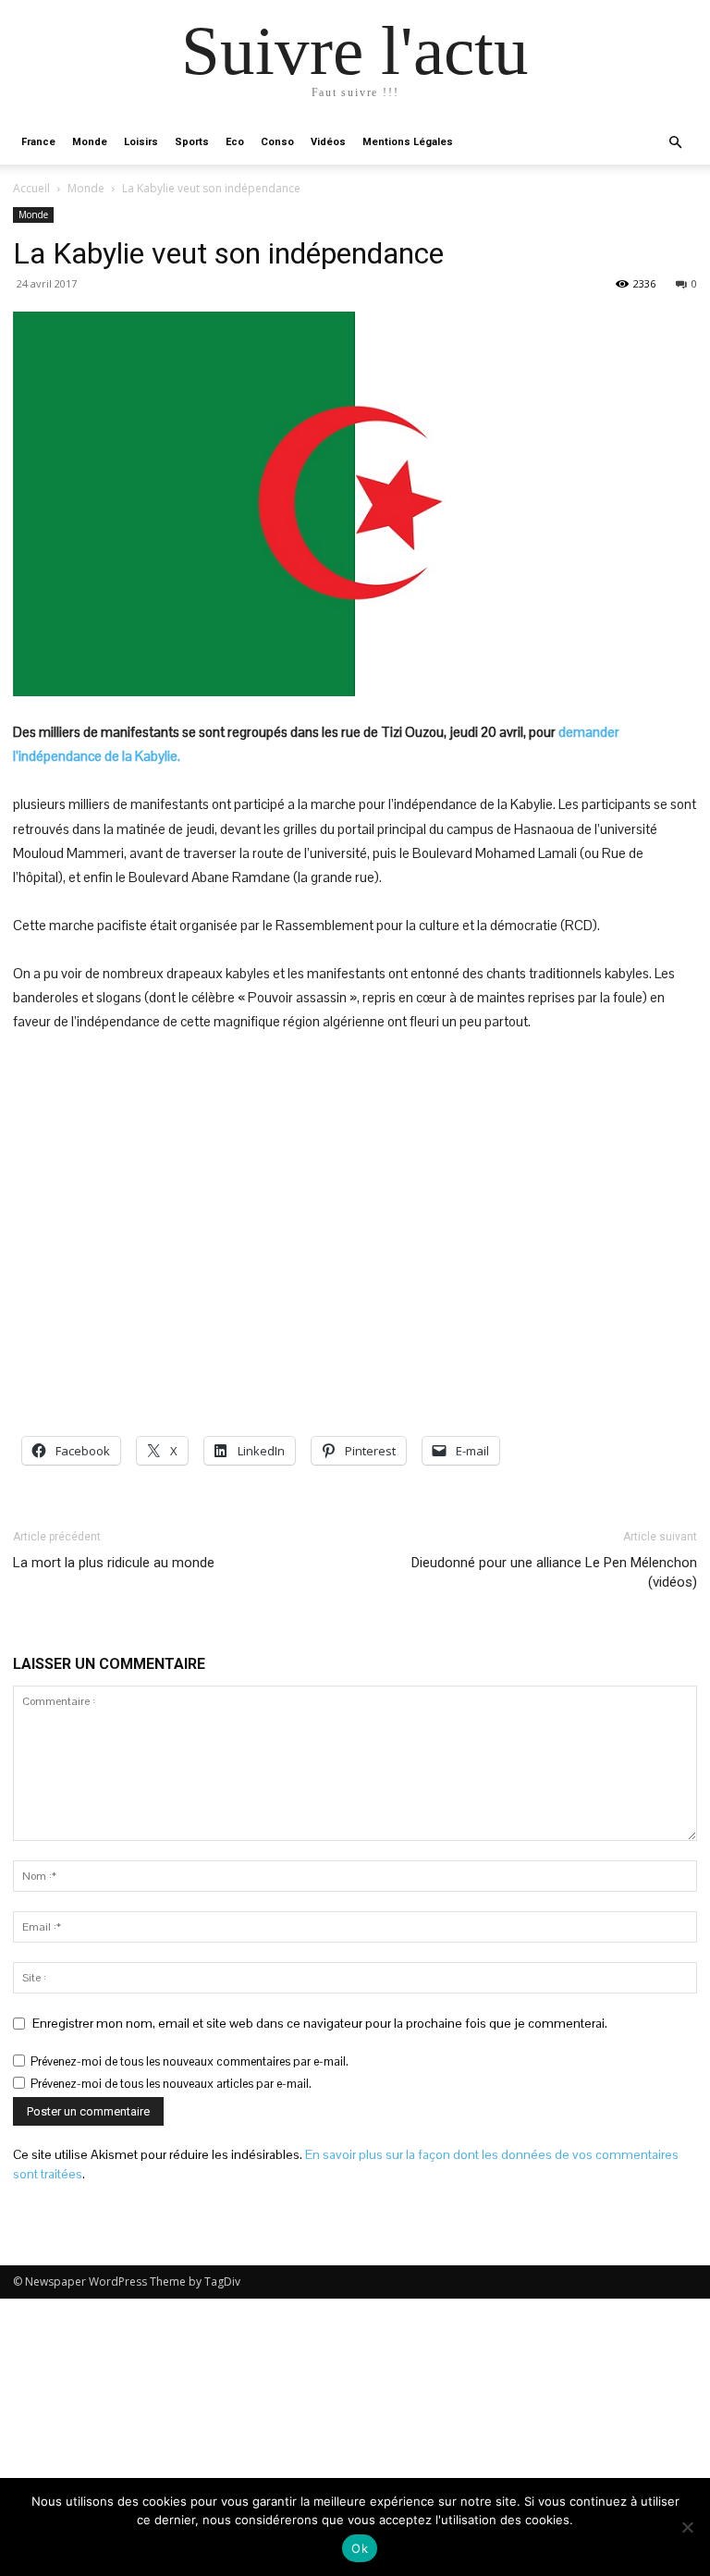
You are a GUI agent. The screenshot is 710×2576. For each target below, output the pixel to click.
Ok (360, 2548)
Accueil (31, 188)
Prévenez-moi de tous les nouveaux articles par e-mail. (171, 2084)
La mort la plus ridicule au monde (114, 1563)
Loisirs (141, 142)
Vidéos (328, 142)
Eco (235, 142)
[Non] (687, 2527)
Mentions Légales (408, 142)
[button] (675, 143)
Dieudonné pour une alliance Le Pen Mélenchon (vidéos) (554, 1572)
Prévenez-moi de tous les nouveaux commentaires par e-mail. (190, 2061)
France (38, 142)
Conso (277, 142)
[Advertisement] (355, 1187)
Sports (192, 142)
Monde (90, 142)
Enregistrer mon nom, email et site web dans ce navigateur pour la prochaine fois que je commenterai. (320, 2023)
